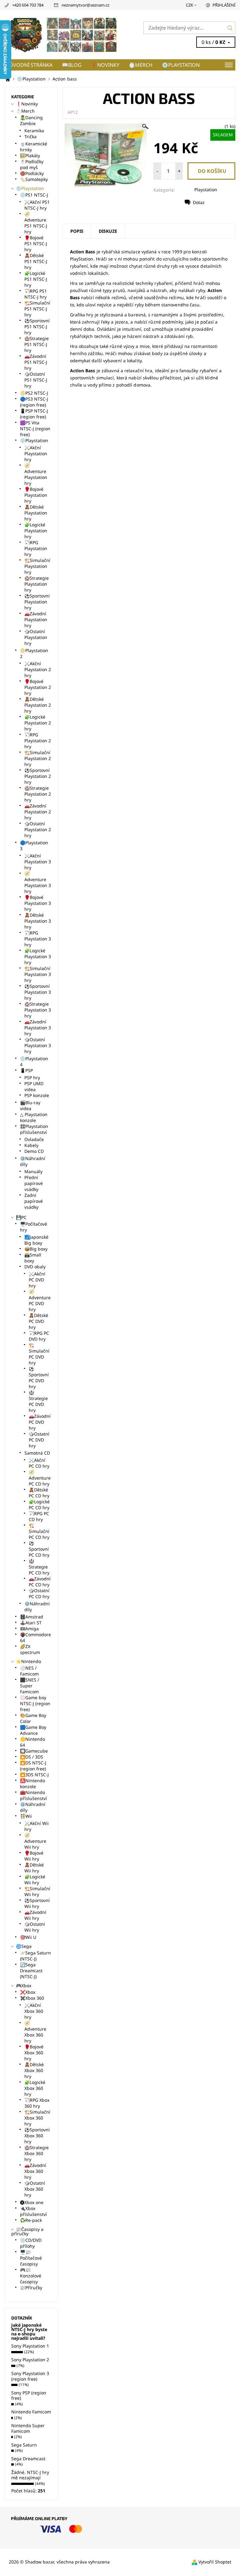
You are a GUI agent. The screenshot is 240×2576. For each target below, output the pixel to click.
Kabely (31, 1145)
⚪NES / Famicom (29, 1671)
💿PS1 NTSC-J (34, 195)
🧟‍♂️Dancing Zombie (31, 120)
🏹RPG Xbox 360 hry (37, 2103)
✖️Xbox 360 (32, 1998)
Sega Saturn (24, 2445)
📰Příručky (31, 2288)
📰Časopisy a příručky (27, 2231)
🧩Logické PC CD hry (39, 1505)
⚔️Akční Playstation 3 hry (38, 862)
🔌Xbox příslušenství (33, 2211)
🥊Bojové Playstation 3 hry (38, 903)
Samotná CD (37, 1453)
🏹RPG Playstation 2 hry (38, 741)
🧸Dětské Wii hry (34, 1868)
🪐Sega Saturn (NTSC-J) (35, 1956)
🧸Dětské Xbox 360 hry (34, 2070)
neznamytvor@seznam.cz (85, 5)
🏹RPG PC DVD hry (39, 1336)
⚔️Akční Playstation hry (36, 454)
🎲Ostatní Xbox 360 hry (35, 2189)
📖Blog (72, 65)
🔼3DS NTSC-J (34, 1775)
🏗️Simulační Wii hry (37, 1891)
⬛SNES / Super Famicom (30, 1686)
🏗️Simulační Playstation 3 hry (38, 974)
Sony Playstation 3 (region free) (30, 2376)
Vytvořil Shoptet (215, 2562)
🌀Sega (24, 1946)
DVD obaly (35, 1267)
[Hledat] (230, 28)
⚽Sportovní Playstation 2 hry (38, 776)
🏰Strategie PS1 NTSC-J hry (37, 344)
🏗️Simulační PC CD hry (39, 1531)
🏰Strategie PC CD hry (39, 1567)
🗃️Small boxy (33, 1258)
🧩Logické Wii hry (35, 1880)
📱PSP (26, 1070)
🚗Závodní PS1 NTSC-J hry (36, 362)
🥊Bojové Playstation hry (36, 495)
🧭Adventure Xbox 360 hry (35, 2032)
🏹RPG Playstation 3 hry (38, 939)
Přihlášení (224, 5)
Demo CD (34, 1151)
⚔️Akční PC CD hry (39, 1463)
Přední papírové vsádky (34, 1183)
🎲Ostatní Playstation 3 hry (38, 1045)
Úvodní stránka (31, 65)
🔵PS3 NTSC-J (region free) (34, 402)
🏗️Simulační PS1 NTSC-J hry (37, 309)
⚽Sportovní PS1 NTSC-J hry (37, 327)
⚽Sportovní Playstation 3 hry (38, 992)
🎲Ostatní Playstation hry (36, 637)
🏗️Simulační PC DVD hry (39, 1354)
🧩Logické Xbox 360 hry (35, 2088)
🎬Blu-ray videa (30, 1105)
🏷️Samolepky (34, 179)
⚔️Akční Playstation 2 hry (38, 669)
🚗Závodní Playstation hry (36, 620)
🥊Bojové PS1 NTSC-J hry (36, 244)
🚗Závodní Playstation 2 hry (38, 812)
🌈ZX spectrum (30, 1649)
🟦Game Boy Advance (33, 1730)
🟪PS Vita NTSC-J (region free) (35, 429)
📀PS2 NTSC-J (34, 393)
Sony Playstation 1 (30, 2346)
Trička (30, 137)
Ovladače (34, 1139)
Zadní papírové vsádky (34, 1201)
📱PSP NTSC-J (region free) (34, 414)
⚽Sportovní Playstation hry (37, 602)
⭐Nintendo (28, 1661)
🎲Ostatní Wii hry (35, 1927)
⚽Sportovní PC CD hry (39, 1549)
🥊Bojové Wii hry (34, 1856)
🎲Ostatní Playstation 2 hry (38, 829)
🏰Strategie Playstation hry (37, 584)
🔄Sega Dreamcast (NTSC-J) (31, 1971)
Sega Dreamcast (28, 2459)
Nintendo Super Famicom (28, 2428)
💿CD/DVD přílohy (31, 2243)
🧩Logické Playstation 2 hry (38, 723)
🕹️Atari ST (31, 1623)
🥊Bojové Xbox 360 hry (34, 2053)
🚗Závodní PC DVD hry (40, 1422)
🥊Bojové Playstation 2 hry (38, 687)
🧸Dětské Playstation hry (36, 513)
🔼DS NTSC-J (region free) (33, 1766)
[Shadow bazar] (62, 35)
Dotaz (199, 202)
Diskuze (108, 231)
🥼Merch (141, 65)
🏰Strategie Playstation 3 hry (38, 1010)
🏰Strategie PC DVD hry (38, 1401)
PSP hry (32, 1078)
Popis (77, 231)
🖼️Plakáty (30, 156)
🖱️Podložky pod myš (32, 164)
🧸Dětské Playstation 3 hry (38, 921)
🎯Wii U (28, 1937)
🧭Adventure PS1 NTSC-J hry (36, 223)
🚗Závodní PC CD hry (40, 1582)
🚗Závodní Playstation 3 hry (38, 1028)
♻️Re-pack (31, 2220)
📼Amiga (29, 1629)
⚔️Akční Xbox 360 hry (34, 2011)
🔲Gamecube (34, 1751)
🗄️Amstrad (32, 1617)
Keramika (34, 131)
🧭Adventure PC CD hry (40, 1478)
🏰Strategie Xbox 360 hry (37, 2153)
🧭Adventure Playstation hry (36, 474)
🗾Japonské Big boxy (36, 1240)
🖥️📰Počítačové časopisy (31, 2258)
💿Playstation (181, 65)
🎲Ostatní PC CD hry (39, 1593)
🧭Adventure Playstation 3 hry (38, 882)
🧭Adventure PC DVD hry (40, 1300)
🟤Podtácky (32, 173)
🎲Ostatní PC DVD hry (39, 1440)
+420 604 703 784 (28, 5)
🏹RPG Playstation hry (36, 548)
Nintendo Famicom (31, 2412)
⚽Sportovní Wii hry (37, 1903)
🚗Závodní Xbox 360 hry (35, 2171)
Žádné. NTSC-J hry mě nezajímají (30, 2475)
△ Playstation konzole (34, 1117)
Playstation (206, 190)
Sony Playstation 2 (30, 2360)
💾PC (21, 1217)
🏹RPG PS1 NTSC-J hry (36, 294)
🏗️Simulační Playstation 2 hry (38, 758)
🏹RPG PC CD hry (39, 1516)
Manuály (33, 1171)
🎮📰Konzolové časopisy (31, 2276)
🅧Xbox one (32, 2202)
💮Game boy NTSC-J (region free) (35, 1703)
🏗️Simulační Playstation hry (37, 566)
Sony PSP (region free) (29, 2395)
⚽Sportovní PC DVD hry (39, 1378)
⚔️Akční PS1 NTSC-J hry (37, 205)
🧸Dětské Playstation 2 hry (38, 705)
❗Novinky (105, 65)
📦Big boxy (36, 1249)
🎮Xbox (24, 1986)
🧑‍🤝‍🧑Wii (26, 1816)
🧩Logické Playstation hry (36, 531)
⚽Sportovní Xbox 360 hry (37, 2136)
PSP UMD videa (34, 1086)
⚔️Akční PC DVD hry (37, 1280)
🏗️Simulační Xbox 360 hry (37, 2118)
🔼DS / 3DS (32, 1757)
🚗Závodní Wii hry (35, 1915)
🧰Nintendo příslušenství (33, 1795)
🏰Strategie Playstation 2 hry (38, 794)
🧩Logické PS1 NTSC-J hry (36, 279)
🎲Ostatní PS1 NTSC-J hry (36, 380)
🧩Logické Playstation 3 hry (38, 956)
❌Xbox (28, 1992)
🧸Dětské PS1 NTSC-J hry (36, 261)
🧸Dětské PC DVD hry (38, 1321)
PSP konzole (37, 1095)
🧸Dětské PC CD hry (39, 1493)
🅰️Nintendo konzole (32, 1783)
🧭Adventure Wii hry (35, 1841)
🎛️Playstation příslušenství (34, 1129)
